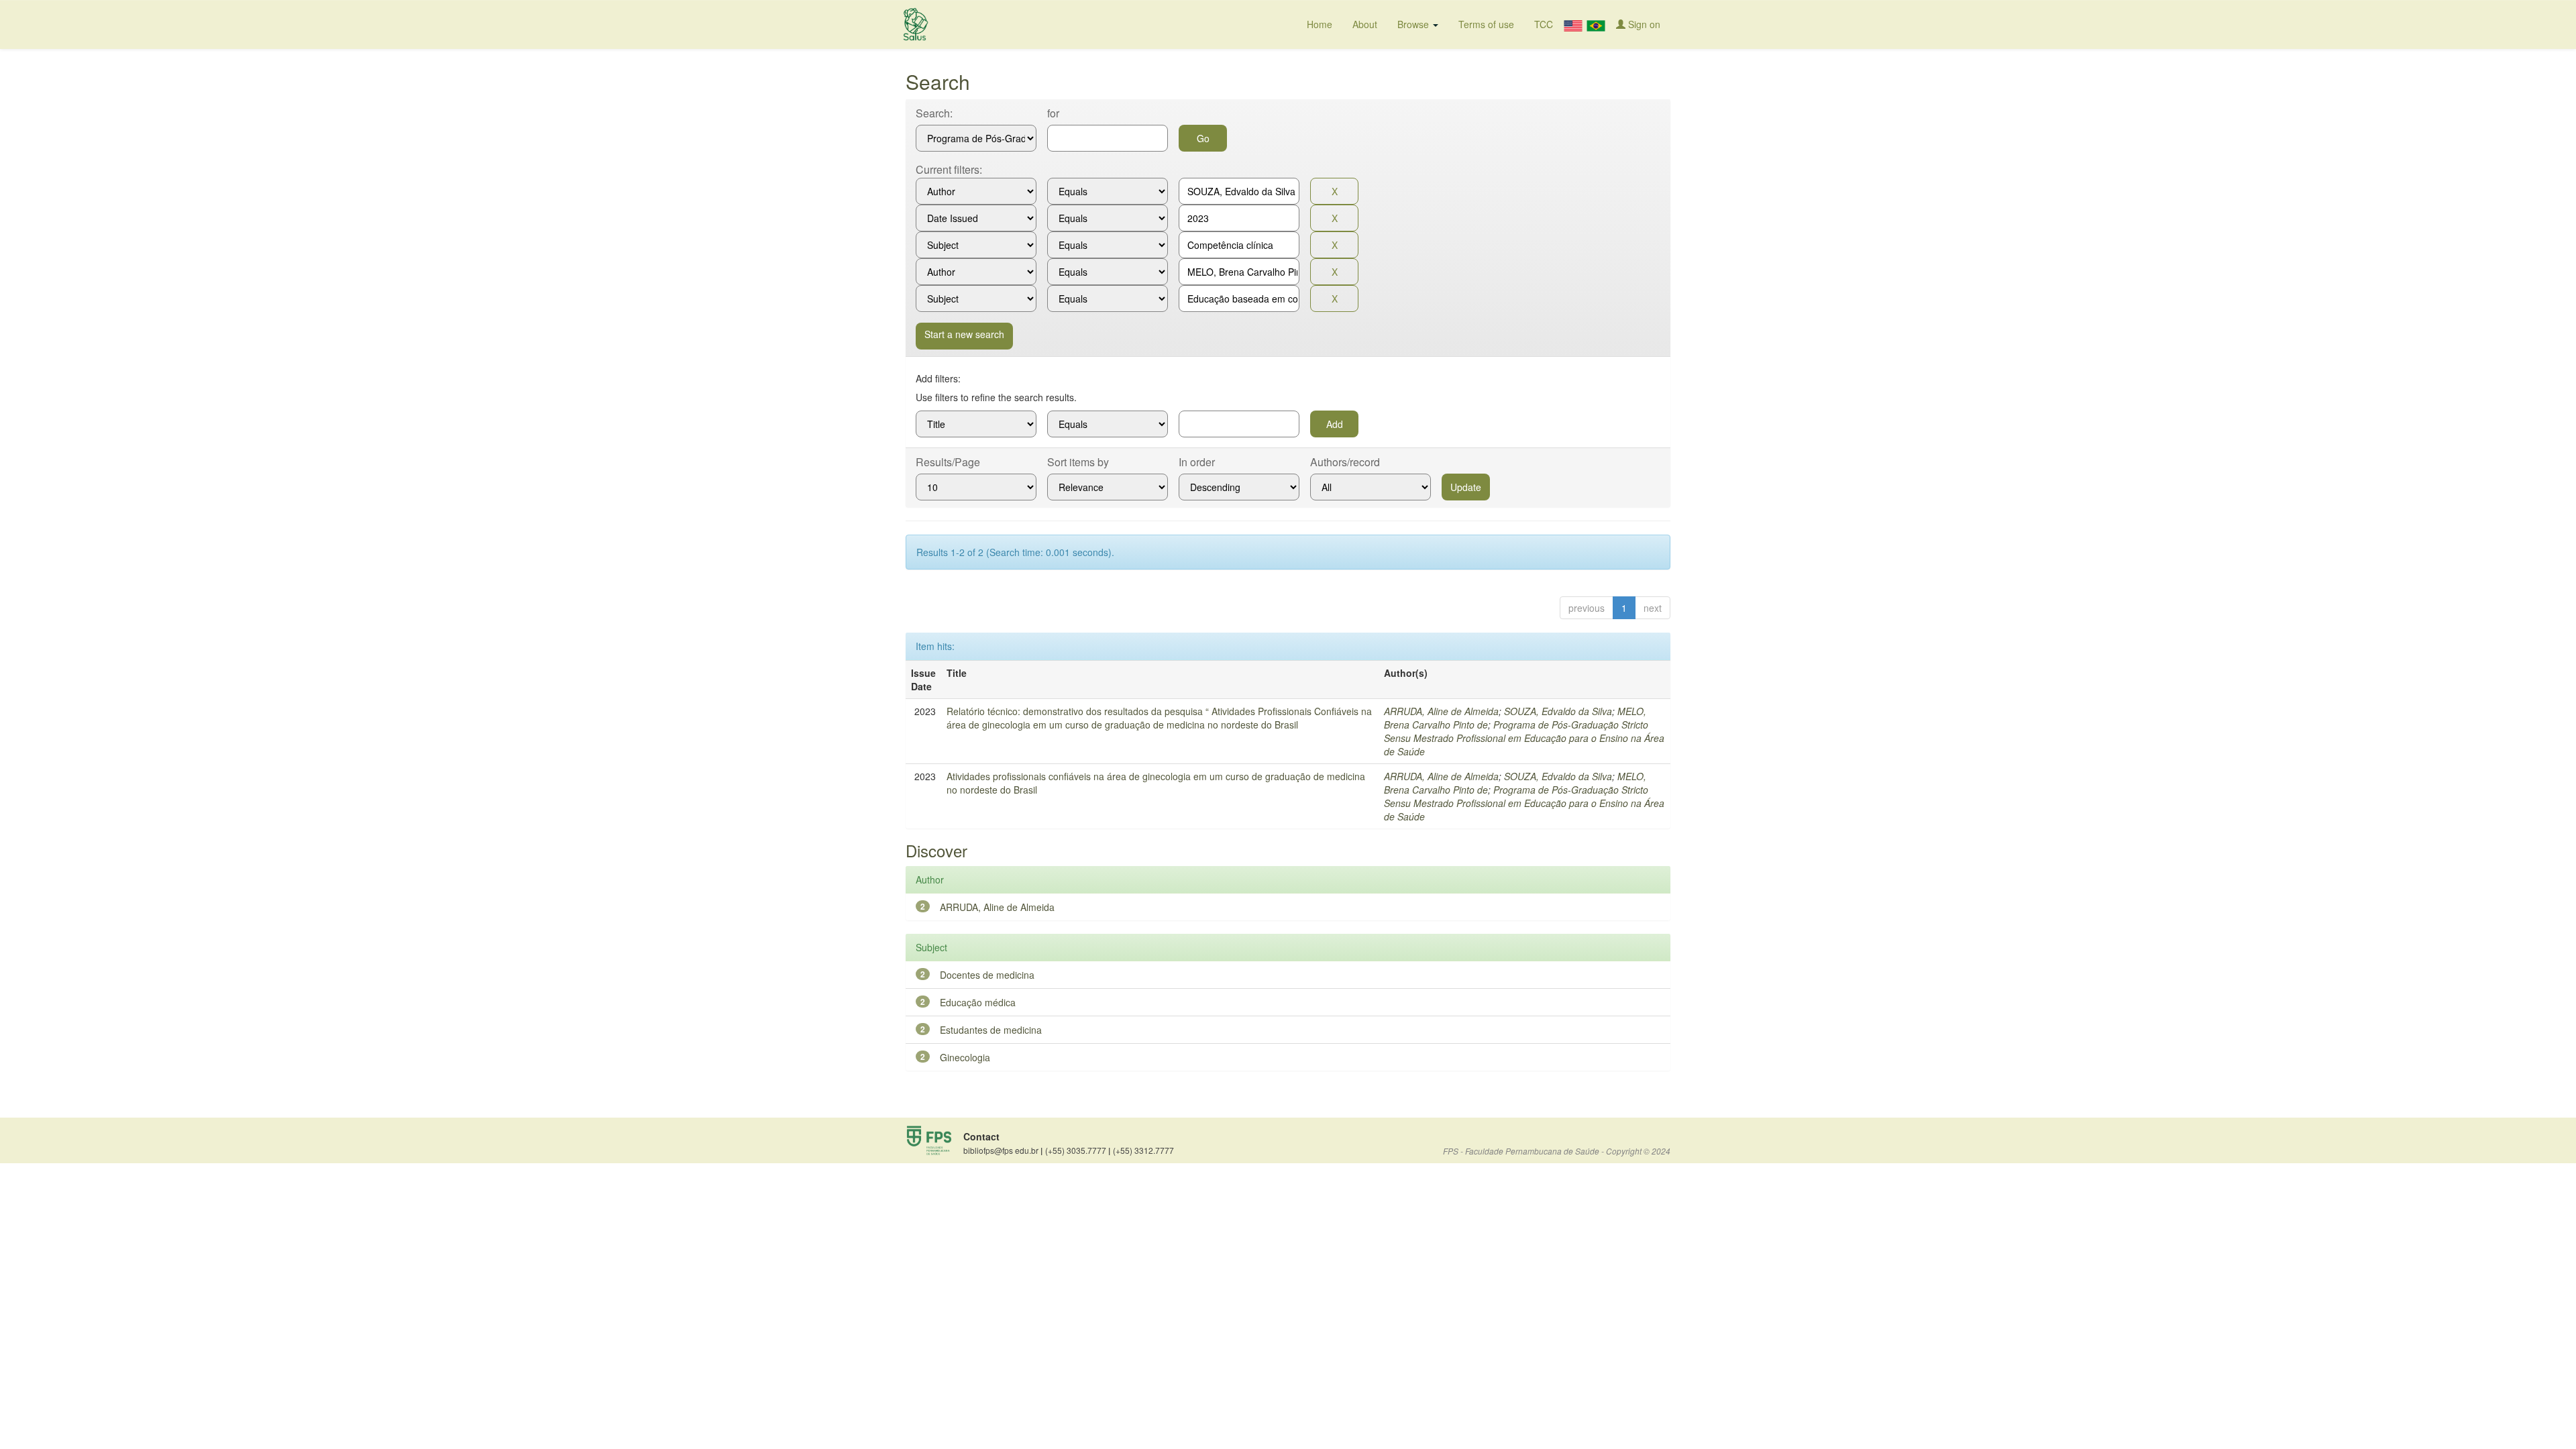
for (1053, 113)
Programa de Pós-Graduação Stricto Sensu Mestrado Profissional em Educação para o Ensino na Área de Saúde (1524, 738)
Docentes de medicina (987, 975)
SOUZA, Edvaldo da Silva (1558, 711)
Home (1320, 24)
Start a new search (964, 334)
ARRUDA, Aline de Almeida (1441, 711)
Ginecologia (965, 1057)
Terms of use (1486, 24)
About (1365, 24)
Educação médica (978, 1002)
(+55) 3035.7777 (1078, 1150)
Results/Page (948, 462)
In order (1197, 462)
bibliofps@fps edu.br (1003, 1150)
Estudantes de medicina (991, 1030)
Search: (934, 113)
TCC (1544, 24)
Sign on (1643, 24)
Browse (1414, 24)
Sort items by (1078, 462)
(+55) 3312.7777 (1143, 1150)
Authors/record (1345, 462)
